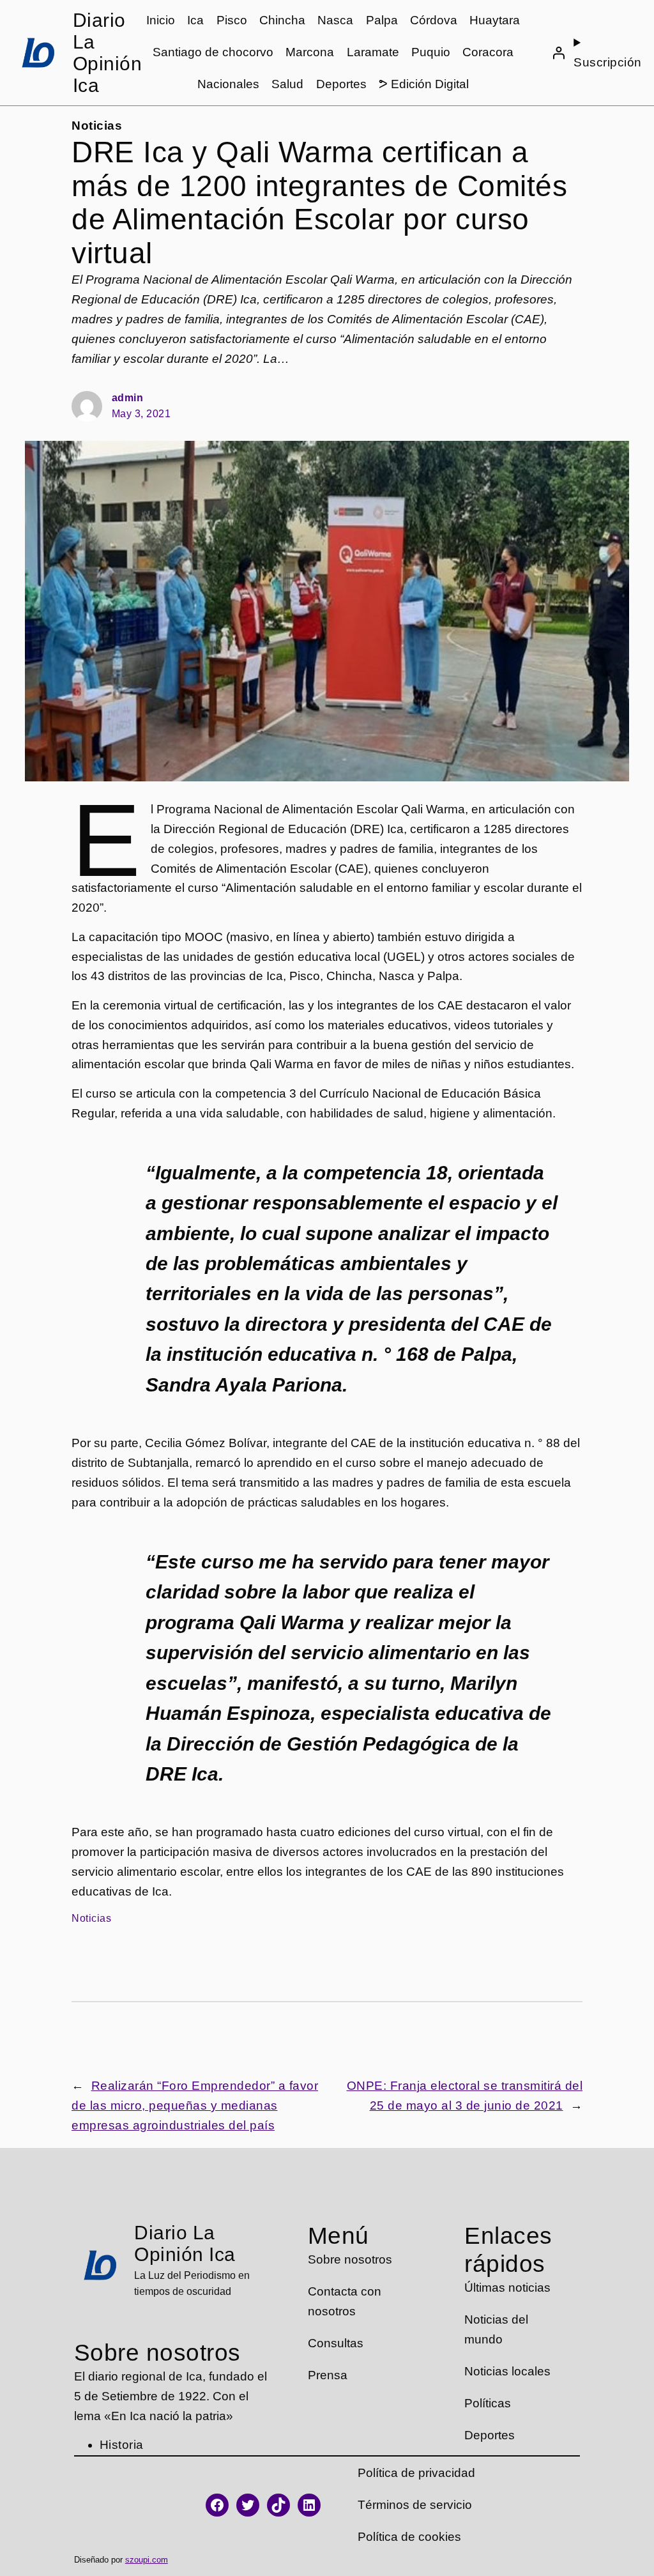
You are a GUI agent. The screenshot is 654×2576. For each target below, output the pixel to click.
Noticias (97, 126)
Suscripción (608, 62)
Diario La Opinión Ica (108, 53)
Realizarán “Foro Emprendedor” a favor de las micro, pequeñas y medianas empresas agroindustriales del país (195, 2105)
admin (128, 398)
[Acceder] (558, 53)
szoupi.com (147, 2560)
